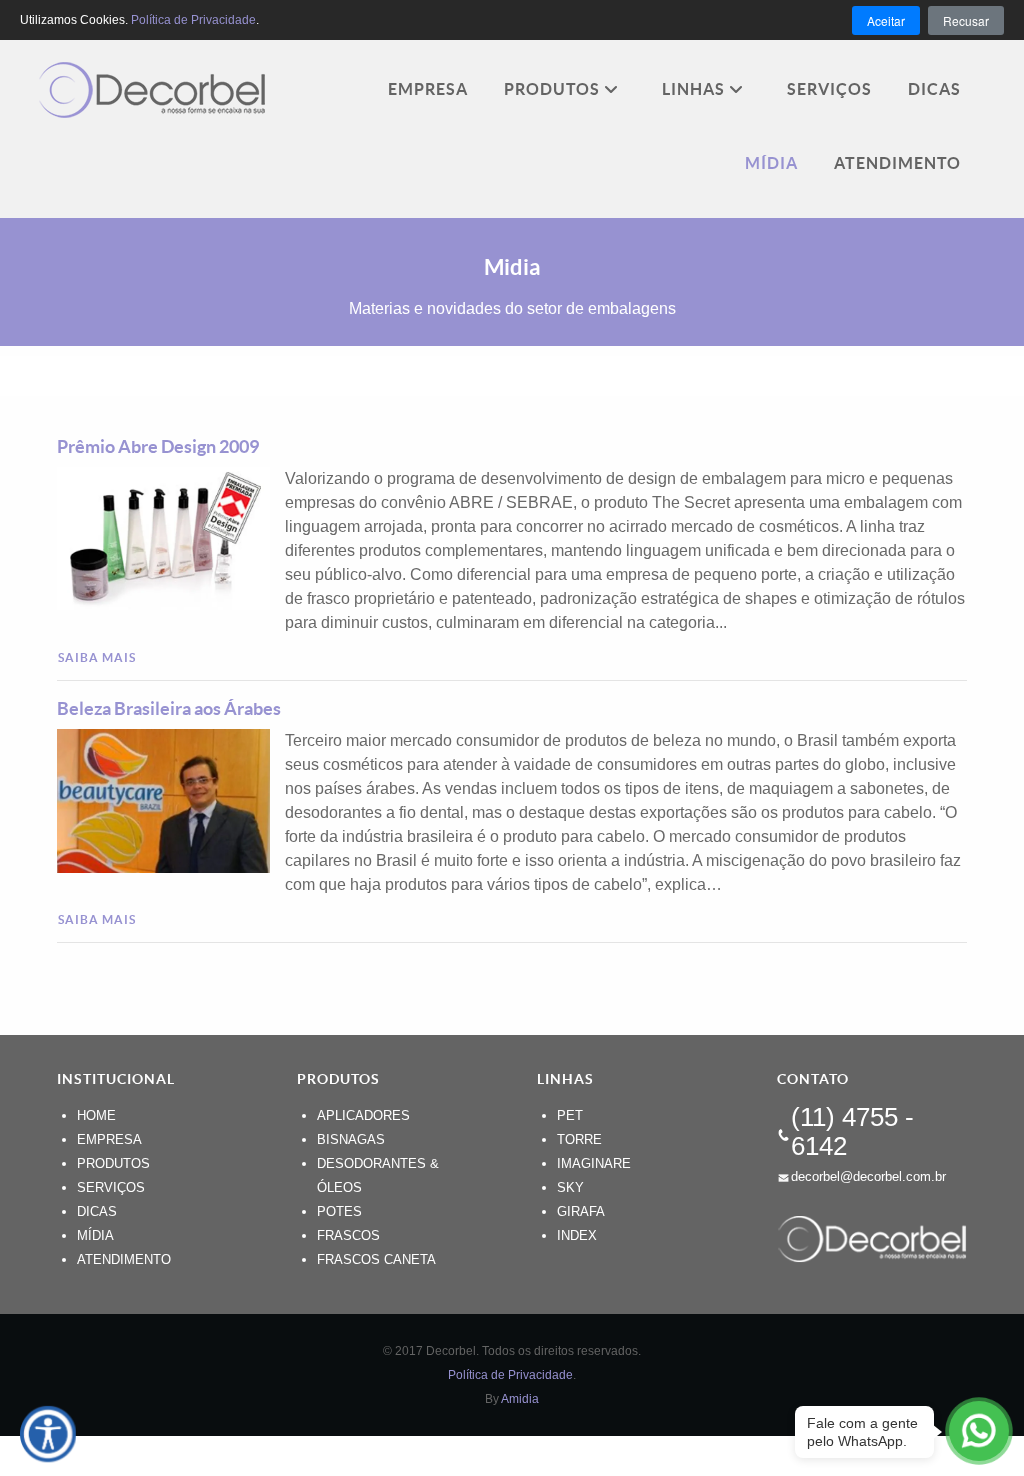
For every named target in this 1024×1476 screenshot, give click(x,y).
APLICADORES (363, 1115)
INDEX (577, 1235)
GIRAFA (581, 1211)
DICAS (97, 1211)
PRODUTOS (113, 1163)
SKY (570, 1187)
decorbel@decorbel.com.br (868, 1176)
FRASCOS (348, 1235)
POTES (339, 1211)
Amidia (520, 1399)
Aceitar (886, 20)
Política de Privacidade (510, 1375)
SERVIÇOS (111, 1187)
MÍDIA (95, 1235)
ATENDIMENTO (124, 1259)
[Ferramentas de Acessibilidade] (48, 1434)
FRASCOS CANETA (376, 1259)
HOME (96, 1115)
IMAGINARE (594, 1163)
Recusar (966, 20)
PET (570, 1115)
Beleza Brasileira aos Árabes (169, 708)
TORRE (579, 1139)
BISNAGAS (351, 1139)
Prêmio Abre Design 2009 (158, 446)
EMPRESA (109, 1139)
